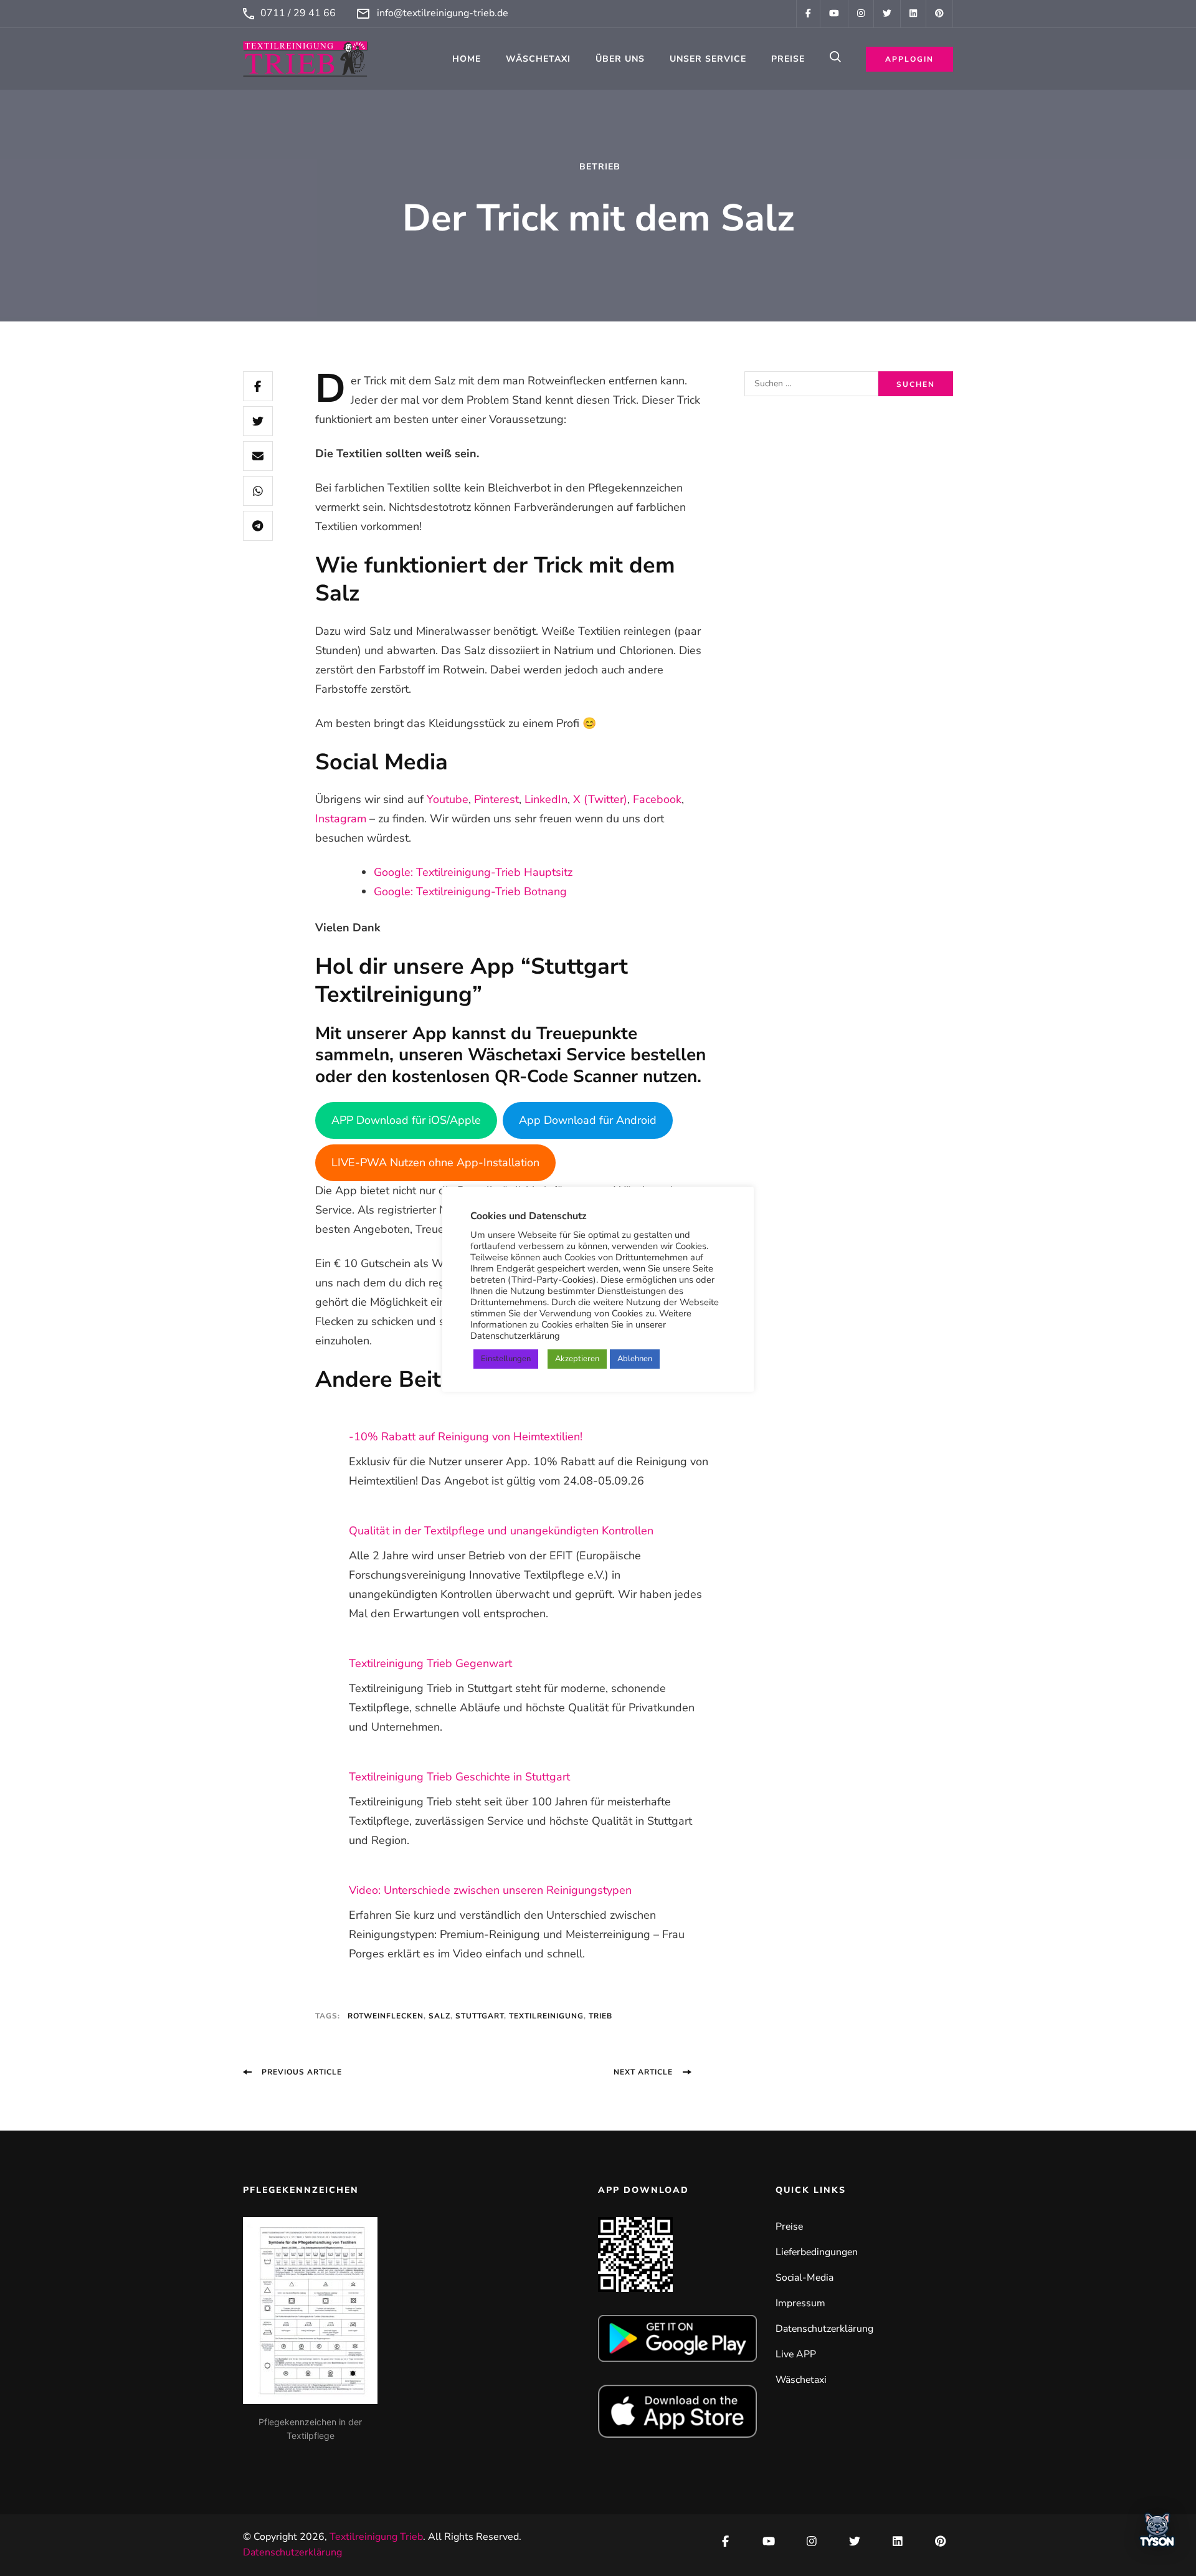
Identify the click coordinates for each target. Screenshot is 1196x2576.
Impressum (800, 2303)
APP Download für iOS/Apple (406, 1120)
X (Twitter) (600, 799)
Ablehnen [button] (635, 1359)
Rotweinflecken (386, 2016)
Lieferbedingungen (817, 2252)
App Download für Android (588, 1120)
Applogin (909, 59)
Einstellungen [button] (506, 1359)
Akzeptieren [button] (577, 1359)
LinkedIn (546, 799)
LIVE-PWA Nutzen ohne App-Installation (435, 1162)
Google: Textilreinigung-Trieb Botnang (470, 891)
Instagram (341, 819)
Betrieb (600, 167)
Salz (439, 2016)
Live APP (796, 2354)
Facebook (657, 799)
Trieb (600, 2016)
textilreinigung (546, 2016)
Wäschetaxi (538, 59)
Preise (788, 59)
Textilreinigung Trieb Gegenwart (430, 1663)
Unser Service (708, 59)
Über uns (620, 59)
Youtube (448, 799)
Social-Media (804, 2278)
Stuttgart (480, 2016)
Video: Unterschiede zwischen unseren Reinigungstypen (490, 1890)
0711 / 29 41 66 (298, 13)
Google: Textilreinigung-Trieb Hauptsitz (473, 872)
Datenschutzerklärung (824, 2329)
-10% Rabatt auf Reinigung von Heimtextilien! (466, 1437)
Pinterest (496, 799)
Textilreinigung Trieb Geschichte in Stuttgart (459, 1777)
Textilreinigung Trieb (376, 2537)
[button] (1157, 2534)
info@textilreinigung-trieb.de (443, 13)
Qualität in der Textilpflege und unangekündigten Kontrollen (501, 1531)
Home (467, 59)
